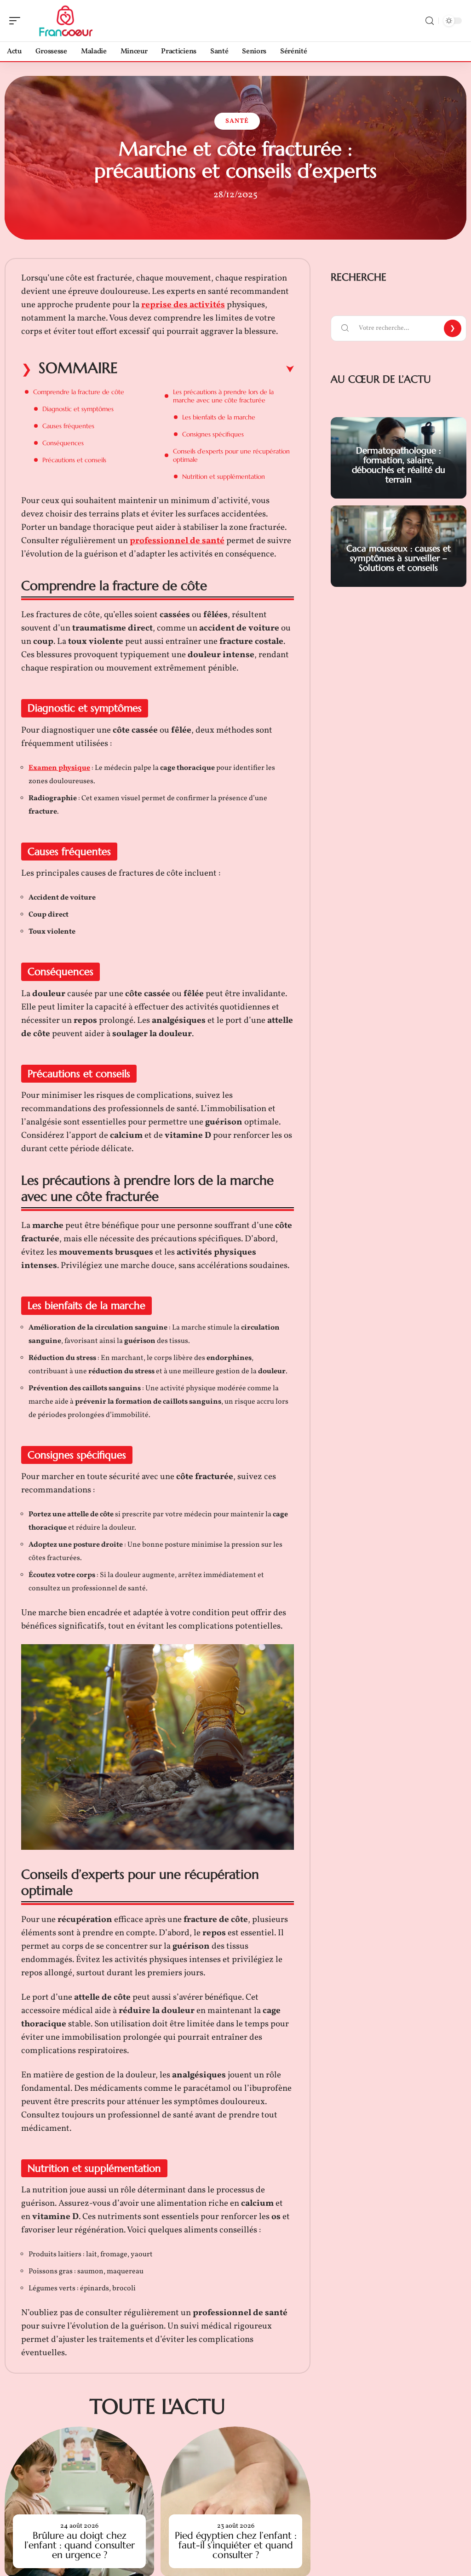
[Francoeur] (66, 21)
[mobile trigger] (17, 21)
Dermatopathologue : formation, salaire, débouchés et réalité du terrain (399, 465)
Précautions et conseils (74, 460)
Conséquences (63, 443)
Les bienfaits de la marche (219, 417)
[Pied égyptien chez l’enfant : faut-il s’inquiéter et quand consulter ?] (235, 2501)
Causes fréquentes (68, 426)
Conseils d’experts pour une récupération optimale (231, 455)
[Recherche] (430, 21)
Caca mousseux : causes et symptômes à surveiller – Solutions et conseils (399, 558)
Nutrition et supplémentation (224, 476)
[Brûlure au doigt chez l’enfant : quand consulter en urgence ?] (79, 2501)
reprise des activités (183, 305)
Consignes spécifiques (213, 434)
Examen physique (59, 768)
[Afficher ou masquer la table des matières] (206, 369)
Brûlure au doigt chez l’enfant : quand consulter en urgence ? (80, 2545)
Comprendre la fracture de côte (79, 392)
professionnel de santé (177, 541)
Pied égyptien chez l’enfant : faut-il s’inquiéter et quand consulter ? (236, 2545)
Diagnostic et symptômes (78, 409)
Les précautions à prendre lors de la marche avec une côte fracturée (223, 396)
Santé (237, 121)
